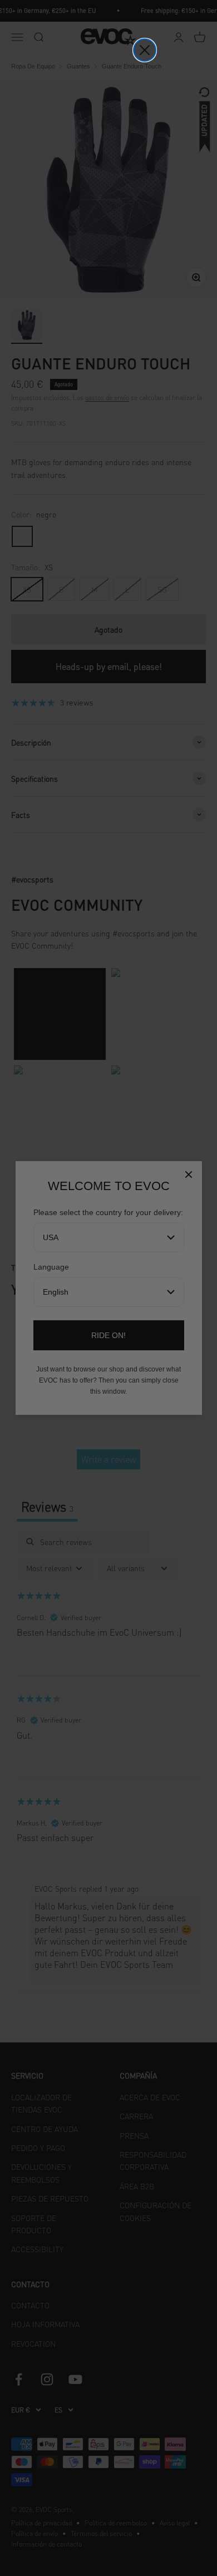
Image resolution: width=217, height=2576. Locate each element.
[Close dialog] (145, 50)
